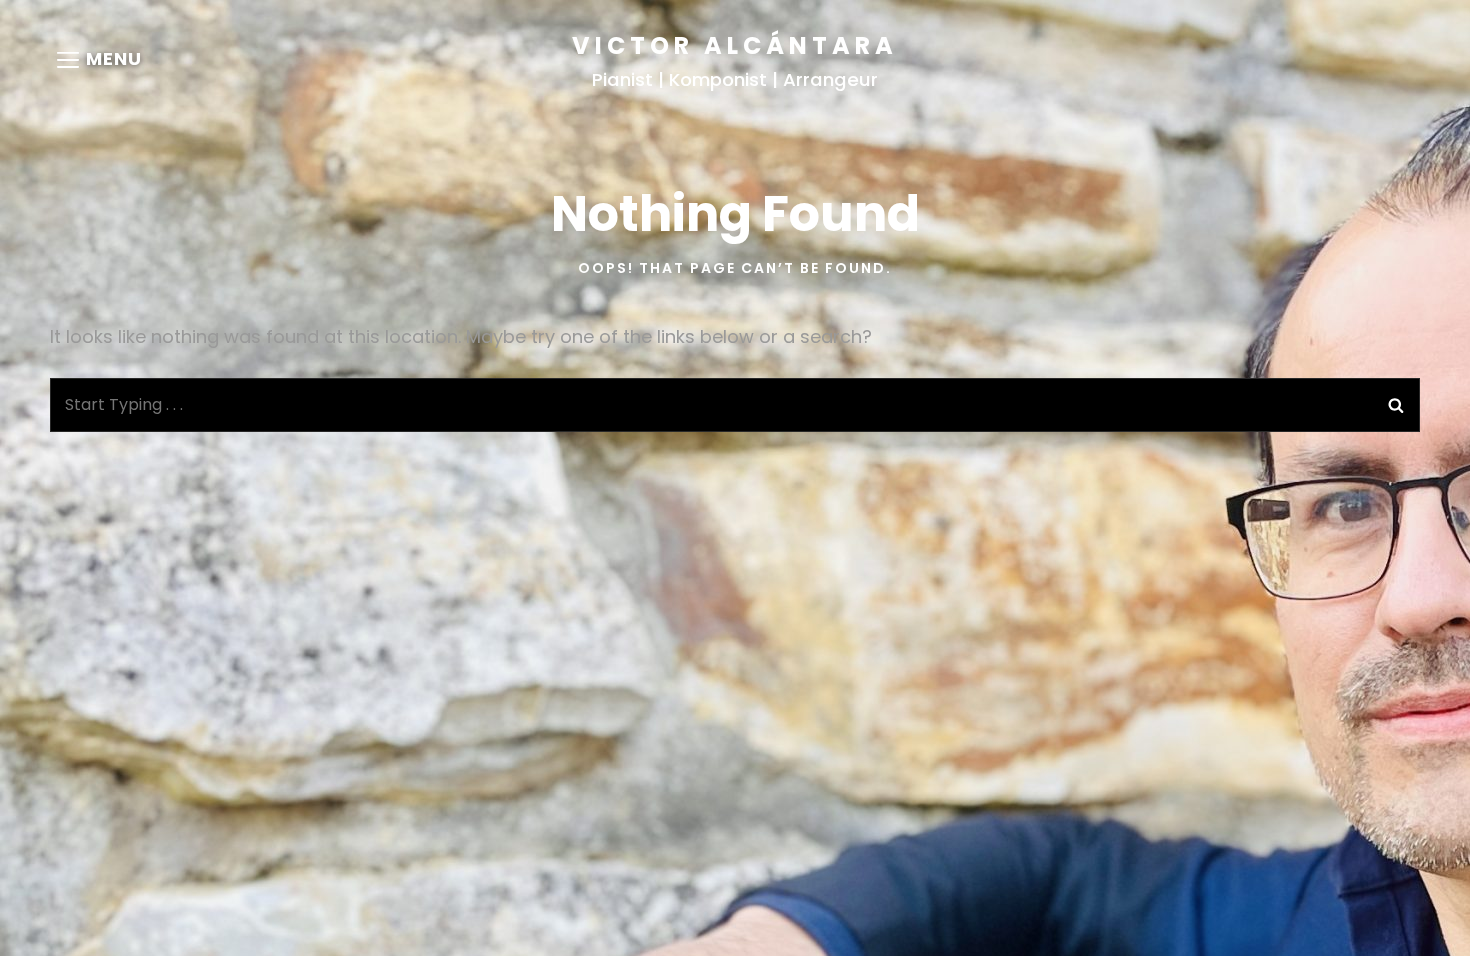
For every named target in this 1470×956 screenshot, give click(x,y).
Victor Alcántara (735, 45)
